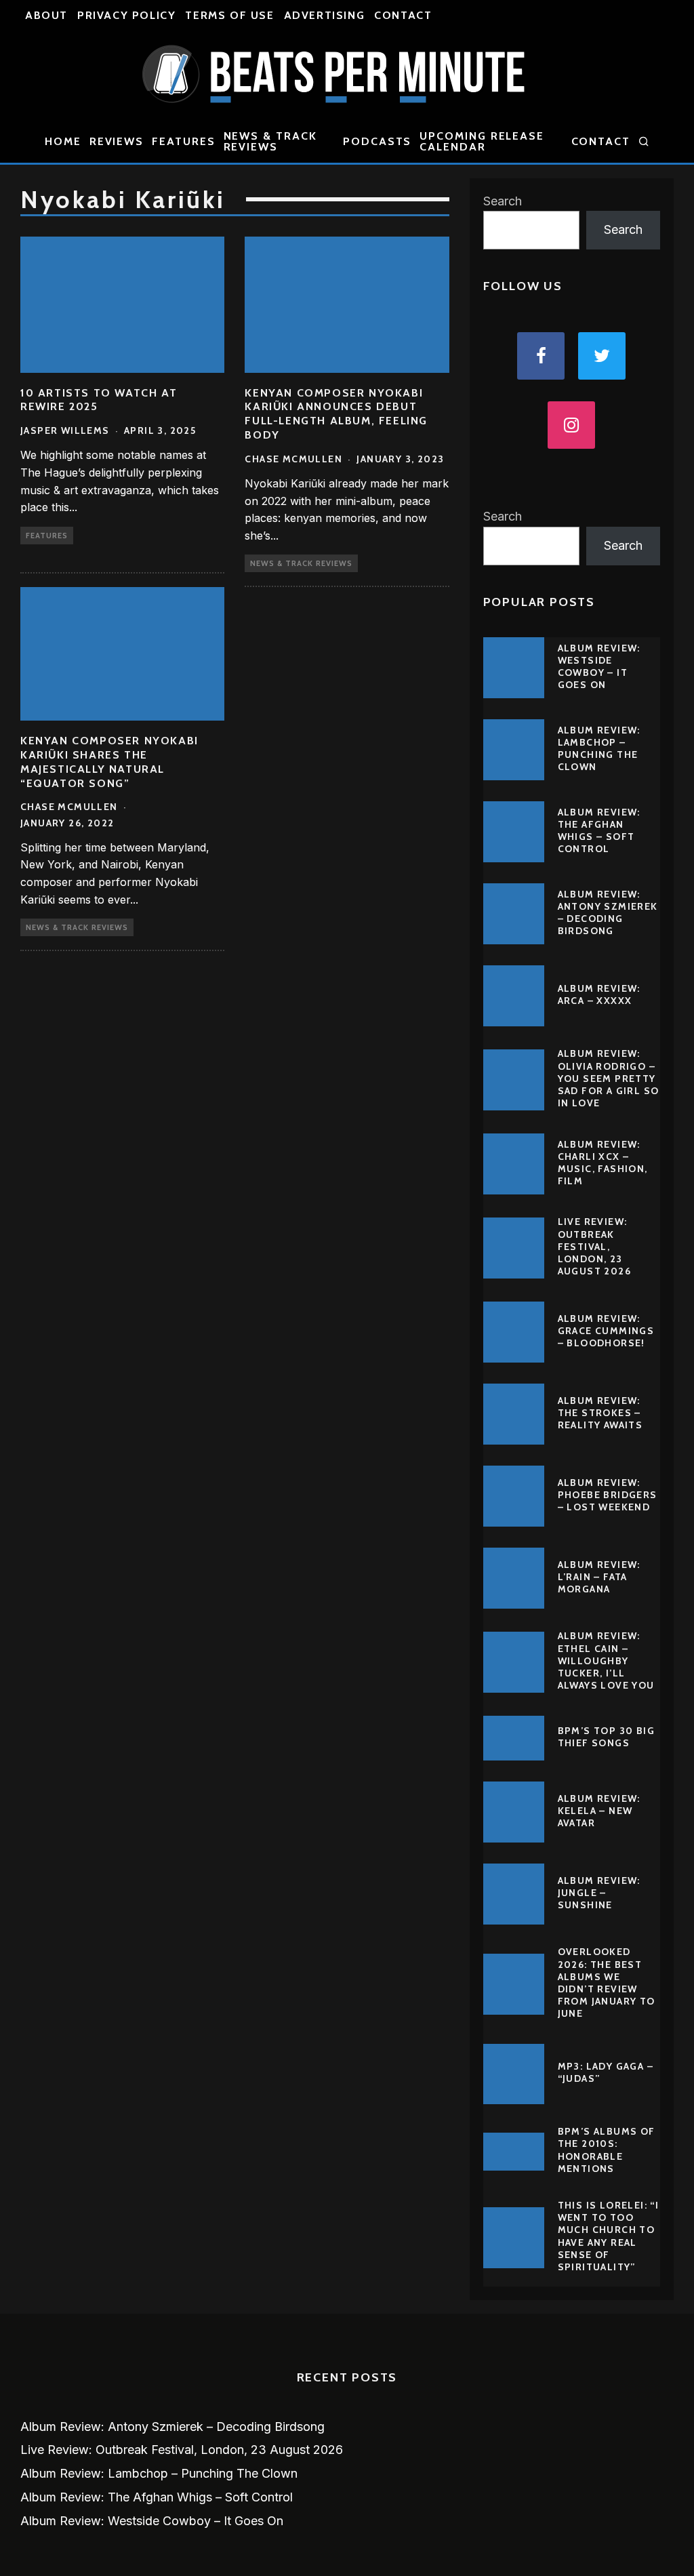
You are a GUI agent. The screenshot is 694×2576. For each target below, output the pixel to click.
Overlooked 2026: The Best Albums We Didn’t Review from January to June (607, 1983)
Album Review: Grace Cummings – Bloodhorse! (606, 1331)
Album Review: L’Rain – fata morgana (599, 1577)
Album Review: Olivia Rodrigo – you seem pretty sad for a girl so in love (609, 1078)
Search (503, 201)
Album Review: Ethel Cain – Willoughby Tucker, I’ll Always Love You (606, 1661)
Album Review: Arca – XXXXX (599, 994)
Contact (403, 15)
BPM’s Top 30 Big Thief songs (606, 1737)
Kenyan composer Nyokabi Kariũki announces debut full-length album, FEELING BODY (336, 414)
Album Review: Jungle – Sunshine (599, 1893)
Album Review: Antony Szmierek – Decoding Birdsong (608, 913)
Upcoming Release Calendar (482, 141)
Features (183, 141)
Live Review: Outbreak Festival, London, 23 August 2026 (594, 1246)
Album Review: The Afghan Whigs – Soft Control (599, 831)
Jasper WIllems (65, 430)
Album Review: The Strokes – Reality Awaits (600, 1413)
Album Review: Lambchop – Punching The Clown (599, 749)
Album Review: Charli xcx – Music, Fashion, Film (603, 1163)
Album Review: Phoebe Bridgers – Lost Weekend (608, 1495)
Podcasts (377, 141)
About (46, 15)
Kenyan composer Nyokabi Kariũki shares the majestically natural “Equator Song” (109, 762)
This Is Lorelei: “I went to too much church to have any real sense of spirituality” (609, 2236)
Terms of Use (229, 15)
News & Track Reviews (270, 141)
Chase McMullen (293, 459)
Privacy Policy (126, 15)
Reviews (117, 141)
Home (63, 141)
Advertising (325, 15)
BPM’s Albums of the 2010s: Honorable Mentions (607, 2150)
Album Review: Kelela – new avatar (599, 1811)
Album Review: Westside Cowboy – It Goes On (599, 667)
